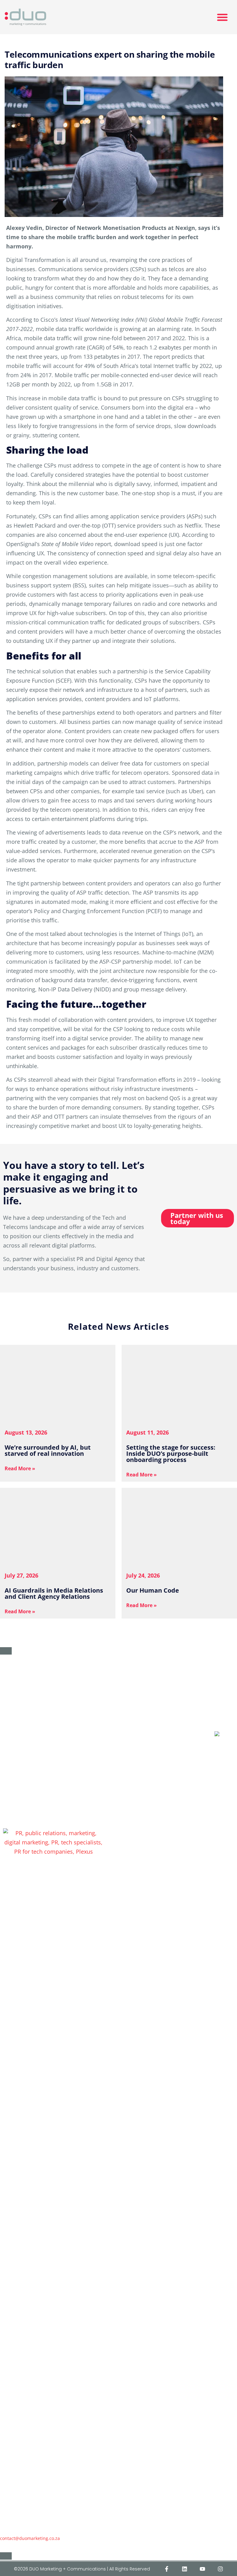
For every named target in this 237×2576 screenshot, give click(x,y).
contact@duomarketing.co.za (30, 2538)
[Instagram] (220, 2569)
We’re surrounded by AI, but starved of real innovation (48, 1450)
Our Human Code (153, 1590)
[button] (222, 17)
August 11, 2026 (148, 1432)
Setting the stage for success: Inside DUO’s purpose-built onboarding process (171, 1453)
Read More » (20, 1468)
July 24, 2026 (143, 1575)
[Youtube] (202, 2569)
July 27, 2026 (21, 1575)
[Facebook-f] (167, 2569)
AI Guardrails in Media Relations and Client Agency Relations (54, 1593)
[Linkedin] (185, 2569)
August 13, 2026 (26, 1432)
